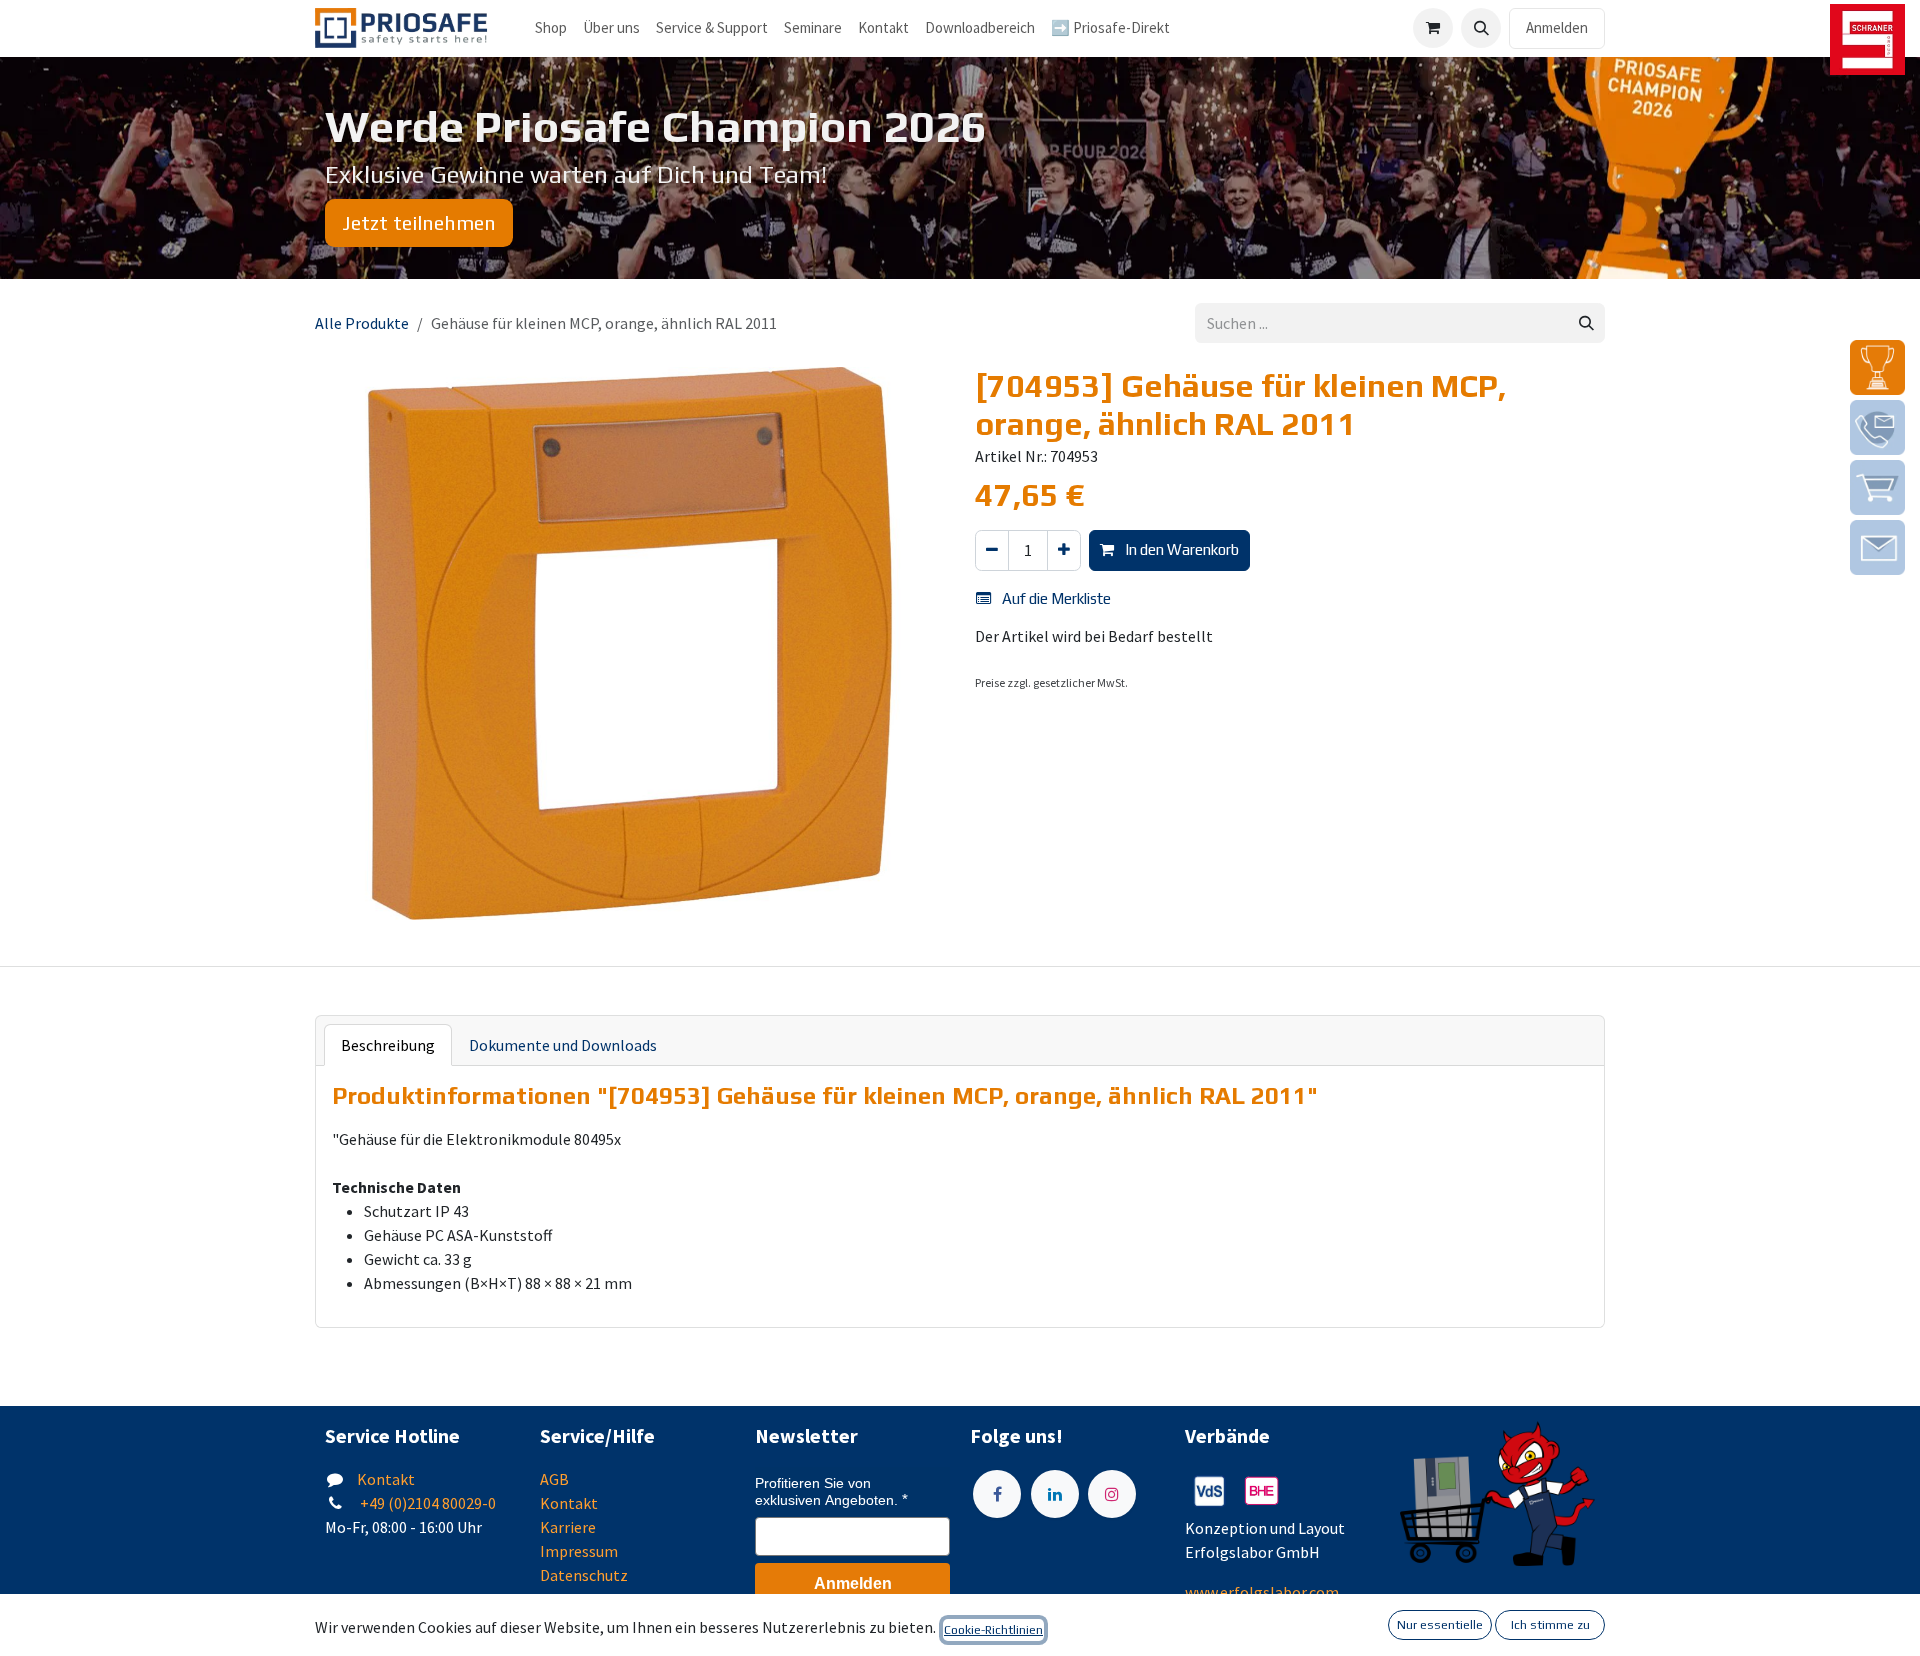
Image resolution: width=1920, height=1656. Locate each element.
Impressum (579, 1551)
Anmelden (1557, 27)
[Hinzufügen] (1064, 550)
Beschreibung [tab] (388, 1045)
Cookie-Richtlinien (993, 1630)
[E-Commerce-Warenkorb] (1433, 28)
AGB (554, 1479)
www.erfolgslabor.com (1262, 1592)
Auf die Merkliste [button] (1055, 598)
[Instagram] (1112, 1494)
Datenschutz (584, 1575)
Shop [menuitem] (551, 27)
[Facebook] (997, 1494)
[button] (1481, 28)
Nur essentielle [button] (1440, 1625)
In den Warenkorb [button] (1180, 549)
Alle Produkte (362, 323)
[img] (1877, 367)
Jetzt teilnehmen (419, 222)
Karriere (568, 1527)
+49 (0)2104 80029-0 (426, 1503)
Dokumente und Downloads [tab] (563, 1045)
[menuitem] (611, 28)
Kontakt (386, 1479)
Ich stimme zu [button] (1550, 1625)
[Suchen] (1586, 323)
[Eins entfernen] (992, 550)
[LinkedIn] (1055, 1494)
